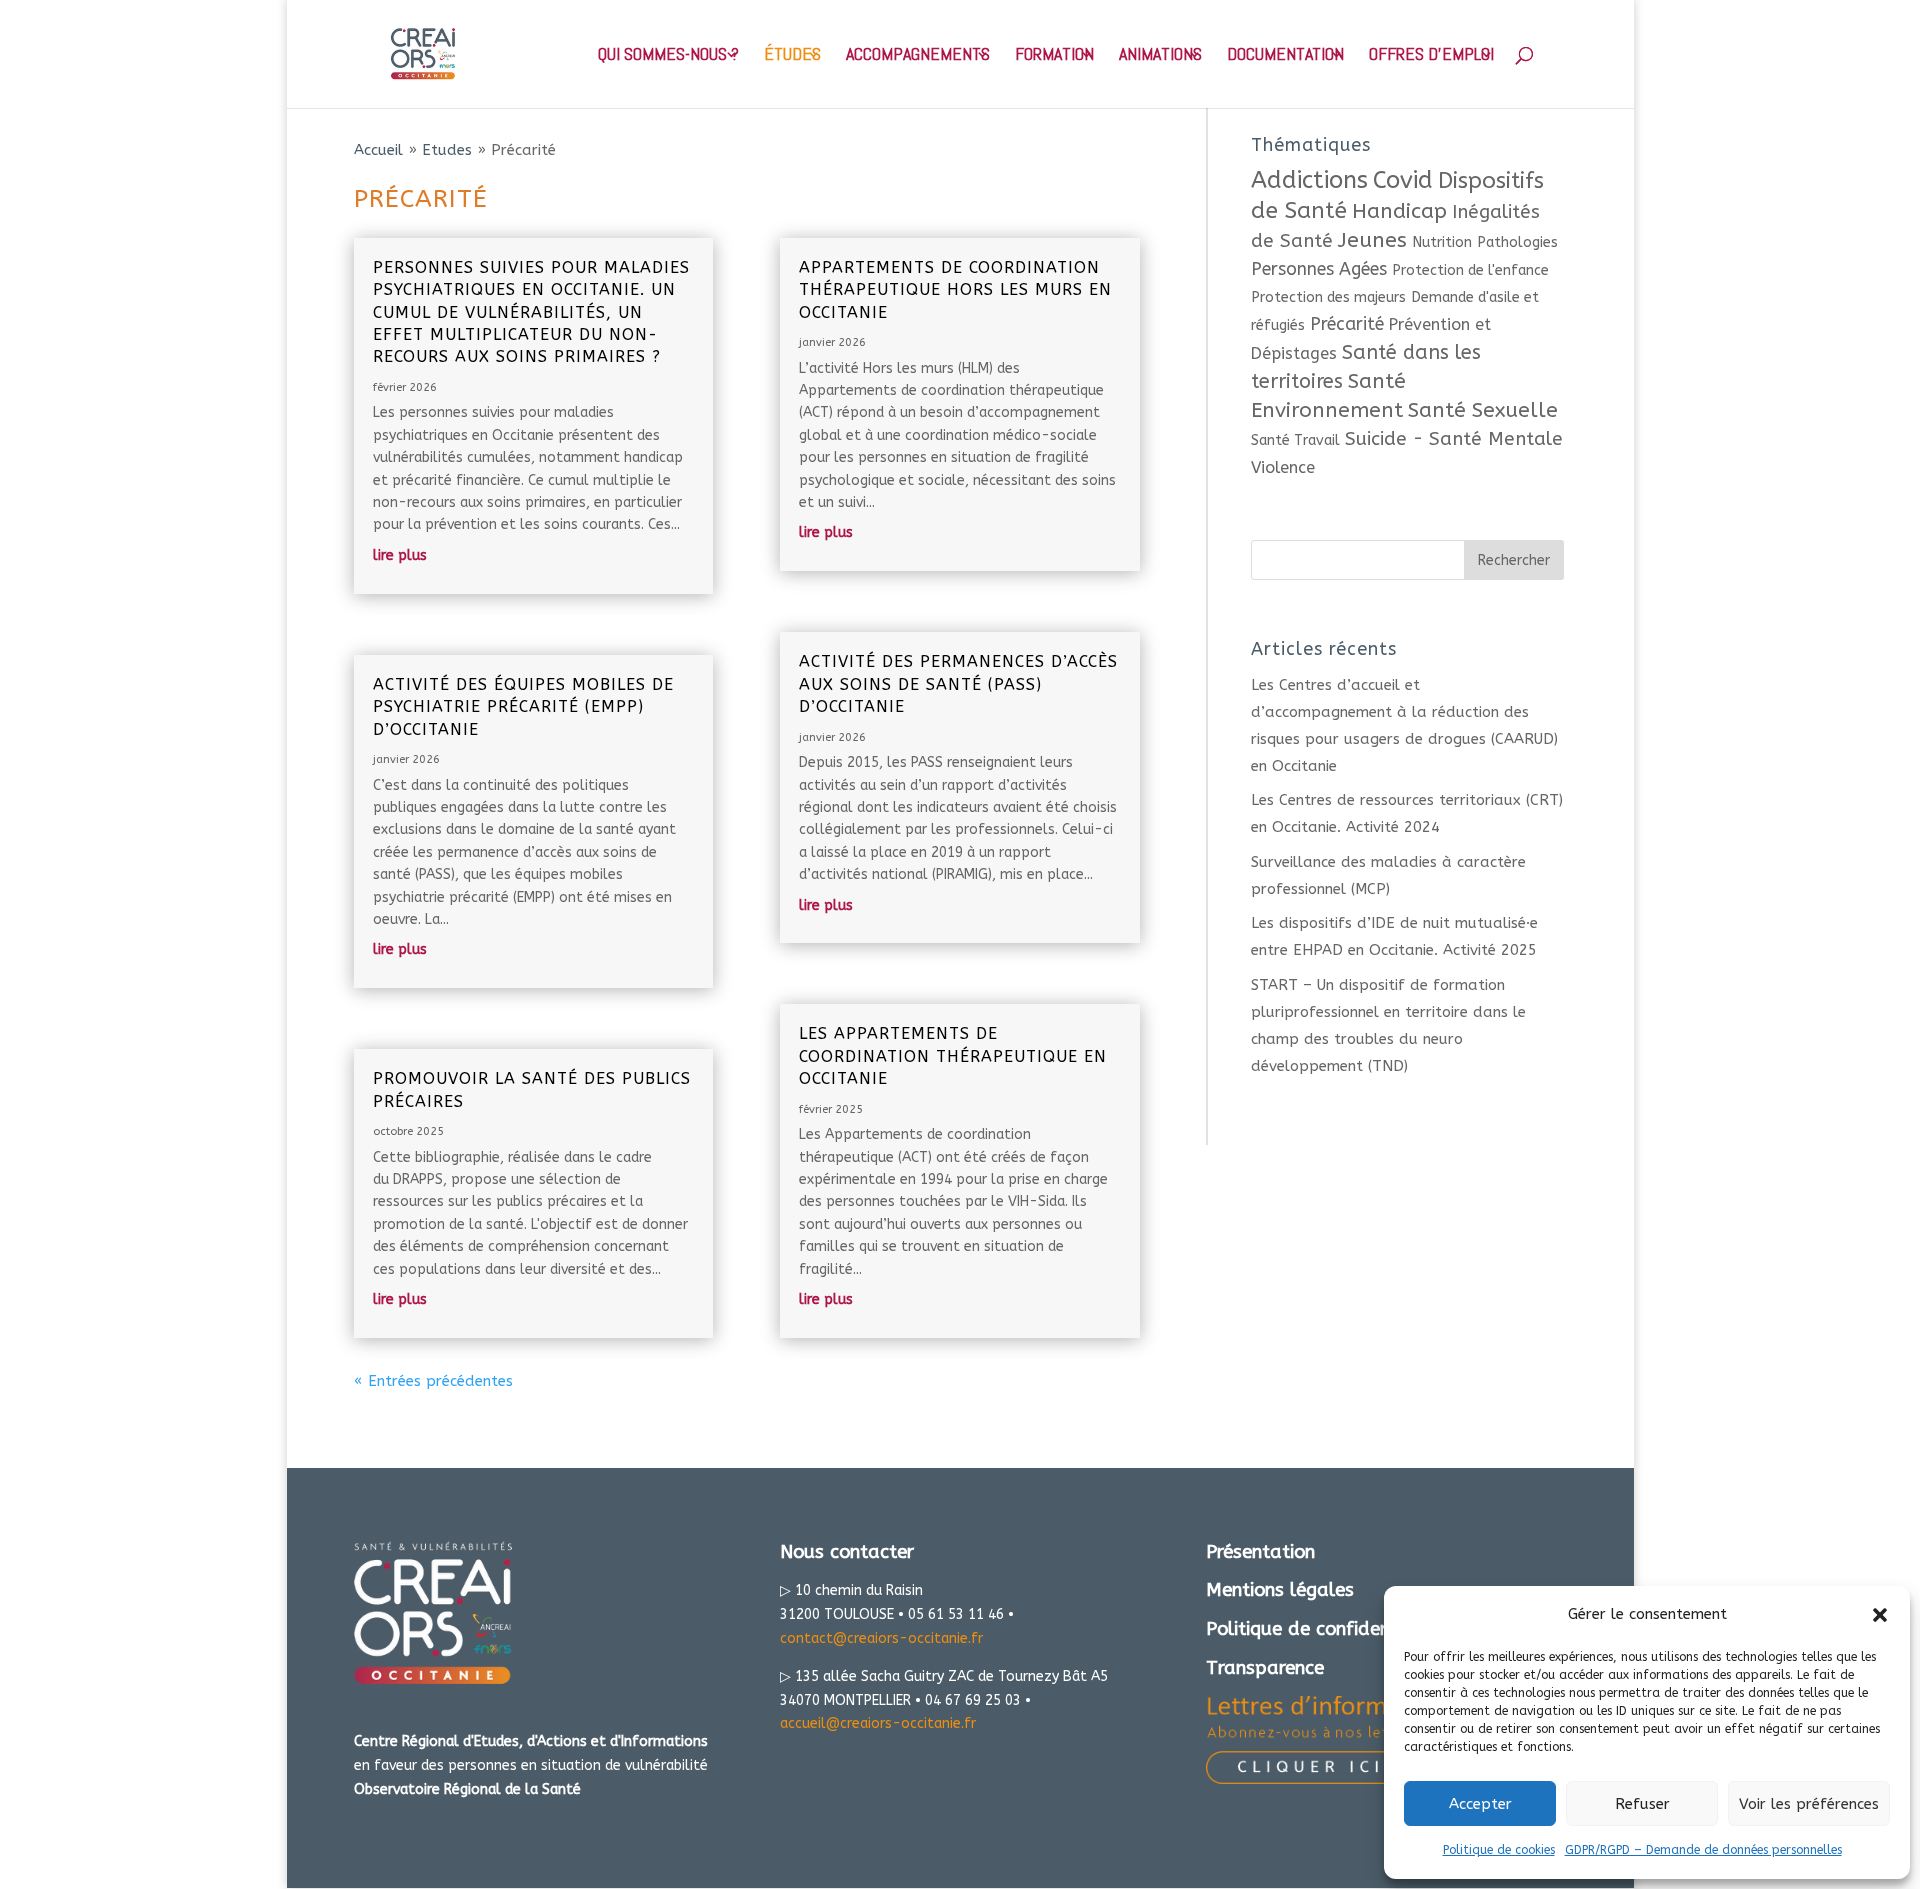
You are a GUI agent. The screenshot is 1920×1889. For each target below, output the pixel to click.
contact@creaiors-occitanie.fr (881, 1638)
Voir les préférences (1809, 1804)
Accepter (1480, 1804)
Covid (1403, 180)
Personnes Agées (1319, 269)
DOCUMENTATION (1285, 56)
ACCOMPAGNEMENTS (918, 56)
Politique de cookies (1499, 1850)
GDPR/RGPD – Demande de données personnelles (1703, 1850)
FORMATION (1054, 56)
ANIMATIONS (1160, 56)
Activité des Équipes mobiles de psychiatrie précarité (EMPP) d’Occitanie (523, 707)
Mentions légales (1280, 1590)
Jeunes (1372, 240)
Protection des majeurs (1328, 297)
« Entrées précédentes (433, 1381)
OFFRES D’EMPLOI (1431, 56)
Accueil (378, 150)
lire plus (400, 555)
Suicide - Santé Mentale (1454, 439)
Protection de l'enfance (1470, 270)
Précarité (1347, 324)
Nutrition (1442, 242)
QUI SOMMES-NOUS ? (668, 56)
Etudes (447, 150)
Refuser (1642, 1804)
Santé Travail (1295, 440)
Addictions (1309, 180)
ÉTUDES (792, 56)
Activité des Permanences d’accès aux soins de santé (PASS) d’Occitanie (958, 684)
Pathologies (1517, 242)
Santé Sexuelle (1483, 410)
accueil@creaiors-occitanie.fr (878, 1723)
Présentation (1260, 1552)
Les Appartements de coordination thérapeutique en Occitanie (953, 1056)
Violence (1283, 467)
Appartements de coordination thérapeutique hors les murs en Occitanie (955, 290)
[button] (1880, 1615)
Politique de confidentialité (1324, 1629)
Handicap (1399, 211)
